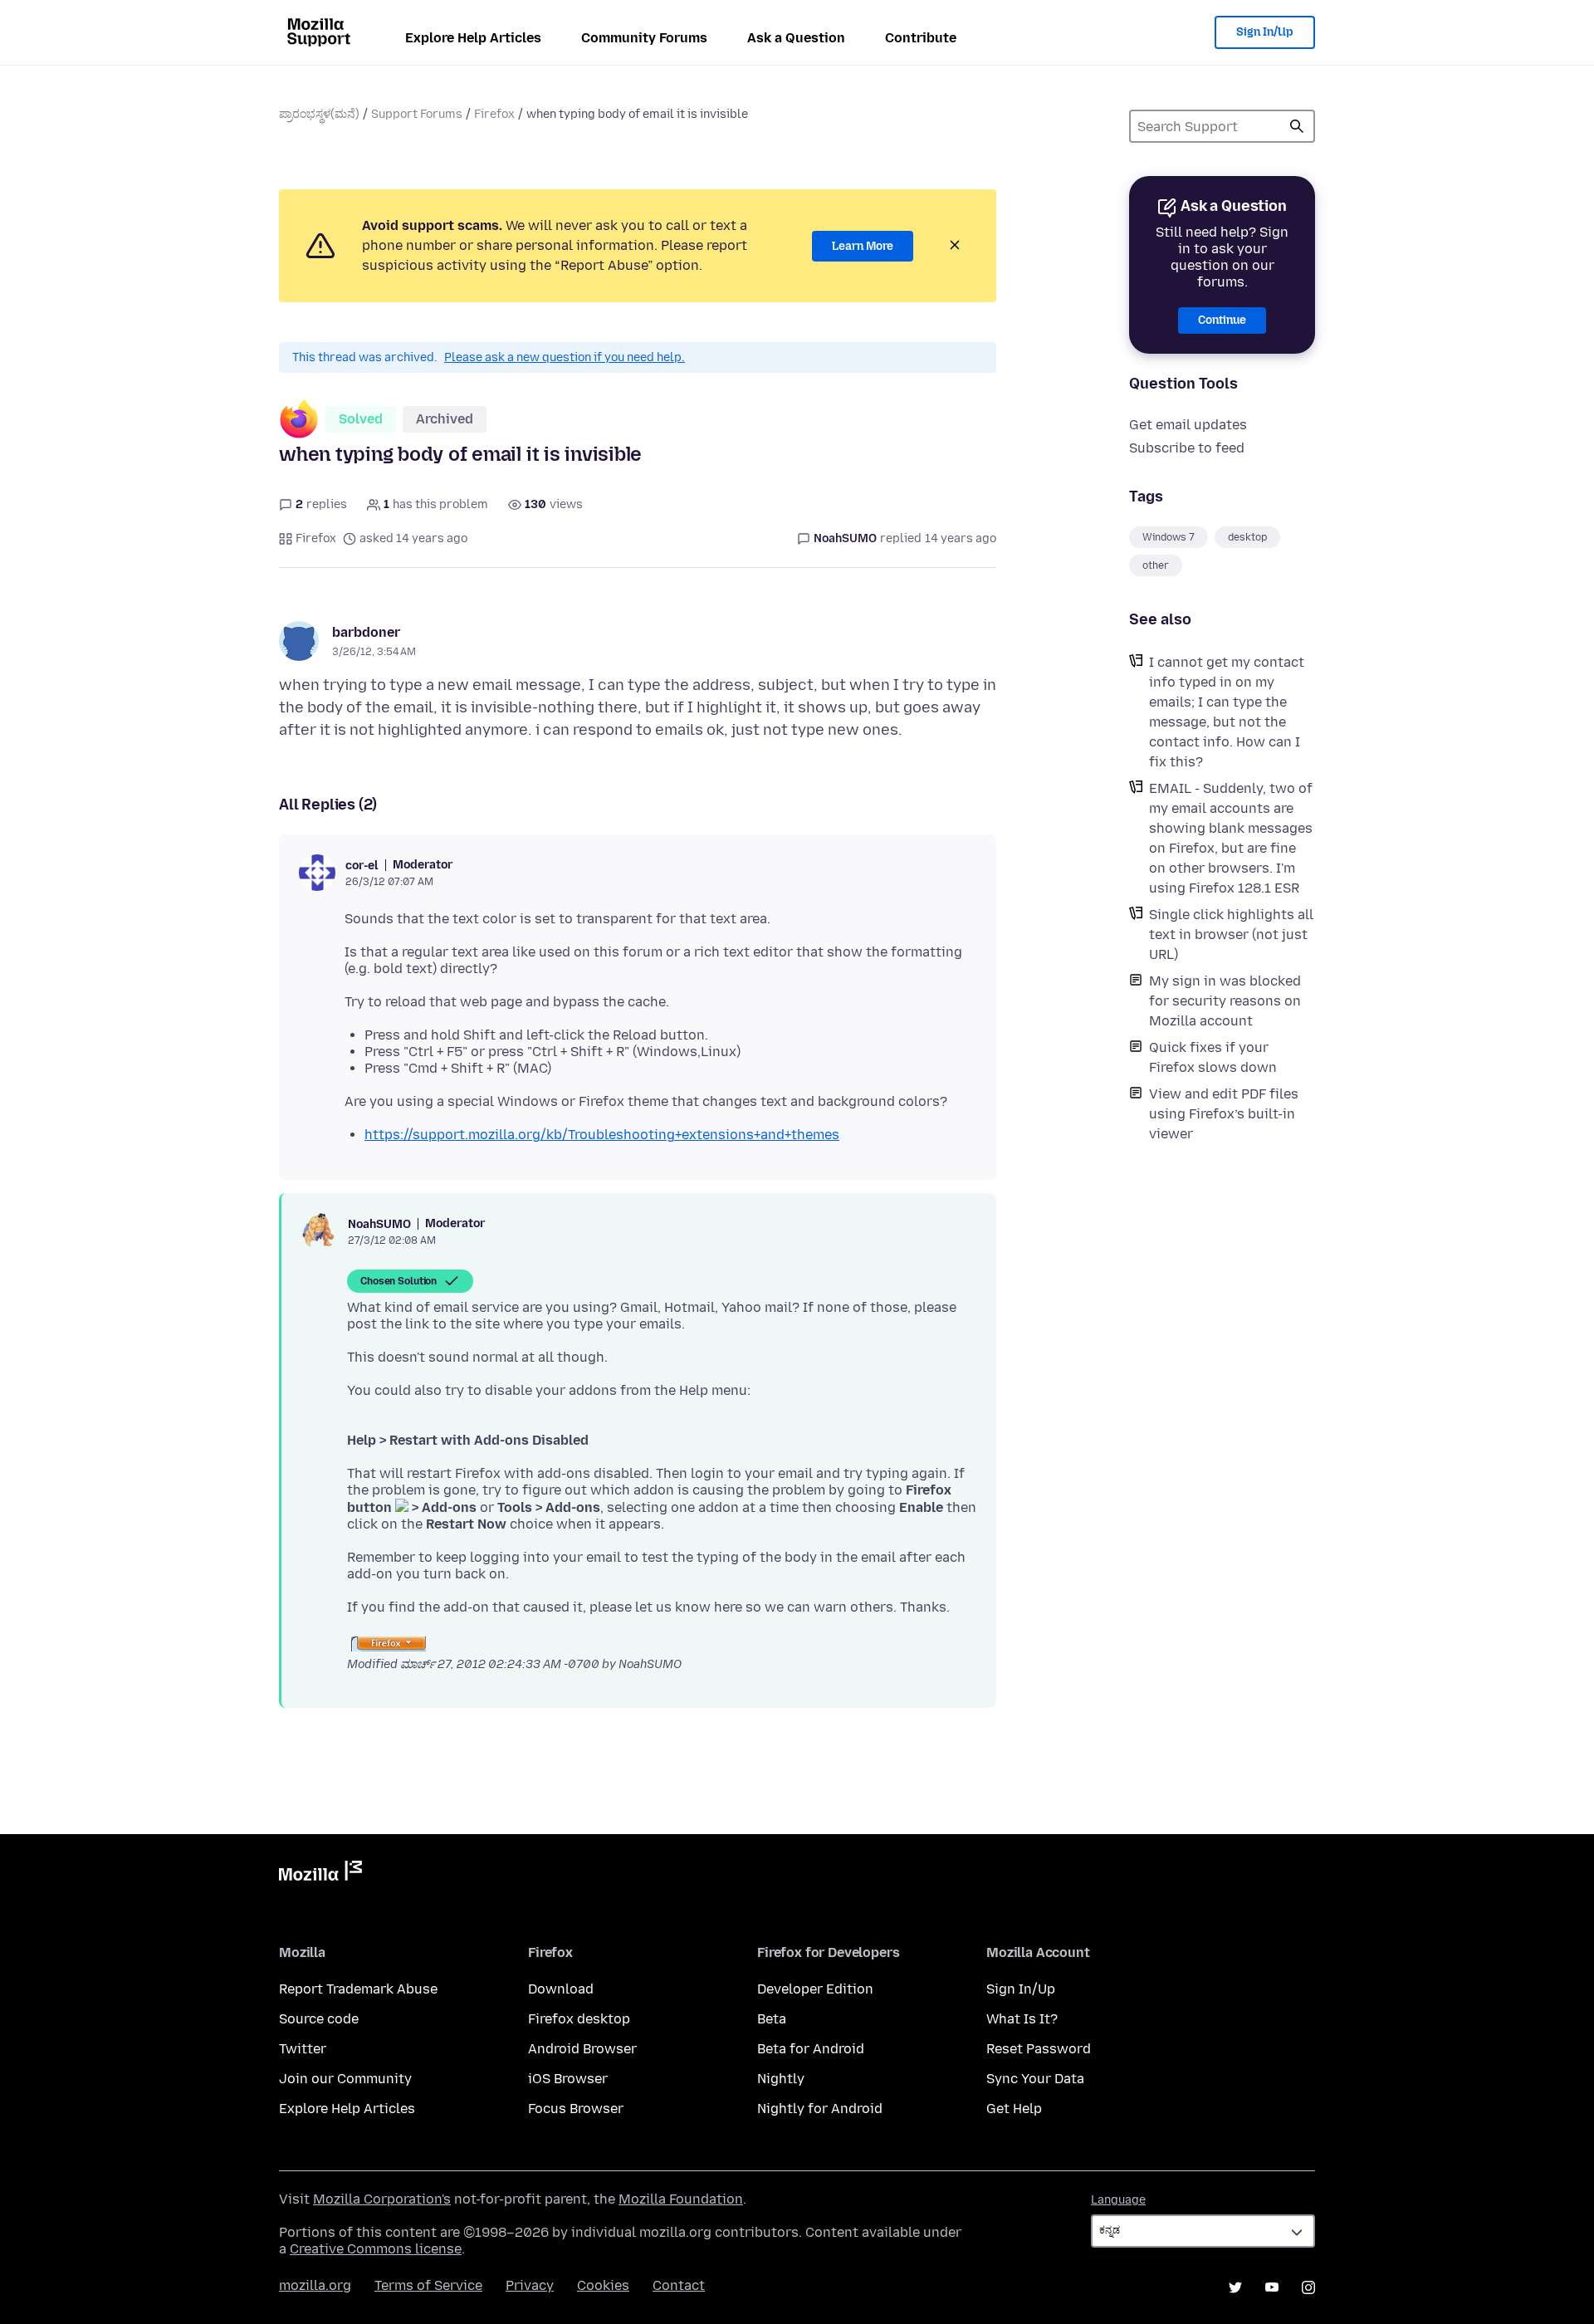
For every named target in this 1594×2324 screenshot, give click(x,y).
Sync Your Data (1035, 2079)
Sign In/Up (1265, 32)
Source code (319, 2019)
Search (1297, 126)
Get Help (1014, 2109)
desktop (1247, 537)
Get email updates (1188, 425)
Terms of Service (428, 2285)
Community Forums (644, 38)
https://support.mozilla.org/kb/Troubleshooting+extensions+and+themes (602, 1135)
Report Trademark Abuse (358, 1989)
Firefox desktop (579, 2019)
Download (561, 1989)
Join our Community (345, 2079)
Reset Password (1039, 2049)
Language (1118, 2200)
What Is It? (1022, 2019)
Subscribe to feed (1187, 448)
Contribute (921, 38)
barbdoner (366, 632)
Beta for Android (811, 2049)
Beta (772, 2019)
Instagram (1308, 2287)
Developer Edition (815, 1989)
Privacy (530, 2285)
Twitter (303, 2049)
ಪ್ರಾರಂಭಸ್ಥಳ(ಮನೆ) (319, 114)
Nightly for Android (820, 2109)
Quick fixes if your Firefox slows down (1213, 1057)
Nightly (781, 2079)
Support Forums (417, 114)
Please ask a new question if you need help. (565, 357)
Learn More (863, 246)
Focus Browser (576, 2109)
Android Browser (582, 2049)
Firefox (494, 114)
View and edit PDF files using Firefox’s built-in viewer (1224, 1114)
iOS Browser (568, 2079)
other (1156, 565)
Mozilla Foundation (681, 2199)
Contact (679, 2285)
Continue (1222, 320)
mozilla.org (315, 2285)
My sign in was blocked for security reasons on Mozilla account (1225, 1001)
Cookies (603, 2285)
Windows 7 (1169, 537)
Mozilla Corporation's (382, 2199)
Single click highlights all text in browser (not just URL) (1231, 934)
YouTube (1272, 2287)
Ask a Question (796, 38)
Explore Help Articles (473, 38)
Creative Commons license (376, 2249)
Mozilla (320, 1874)
